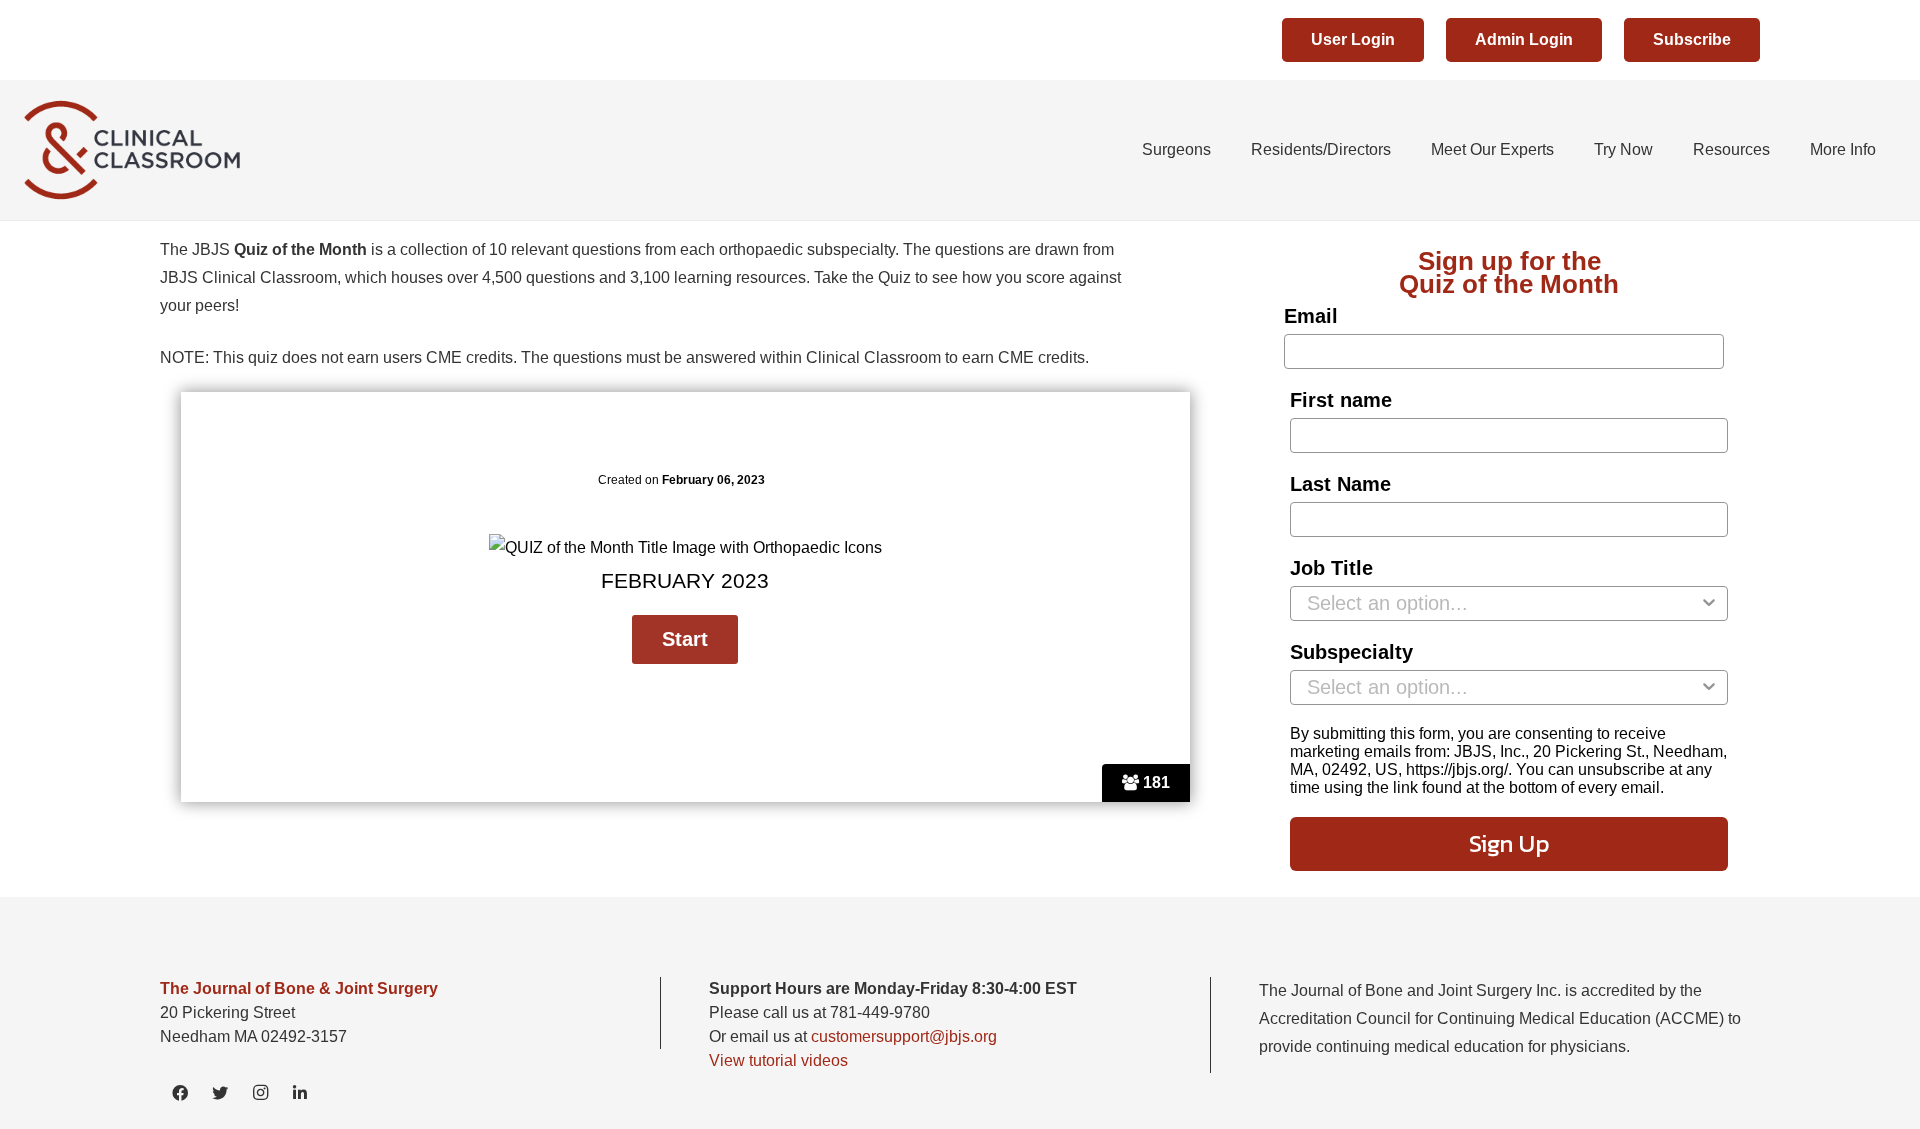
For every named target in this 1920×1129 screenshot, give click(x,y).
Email (1311, 316)
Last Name (1340, 484)
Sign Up (1509, 843)
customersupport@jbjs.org (904, 1036)
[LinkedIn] (300, 1093)
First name (1341, 400)
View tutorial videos (778, 1060)
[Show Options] (1709, 603)
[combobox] (1503, 603)
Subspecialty (1351, 652)
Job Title (1331, 568)
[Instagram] (260, 1093)
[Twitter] (220, 1093)
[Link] (136, 150)
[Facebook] (180, 1093)
